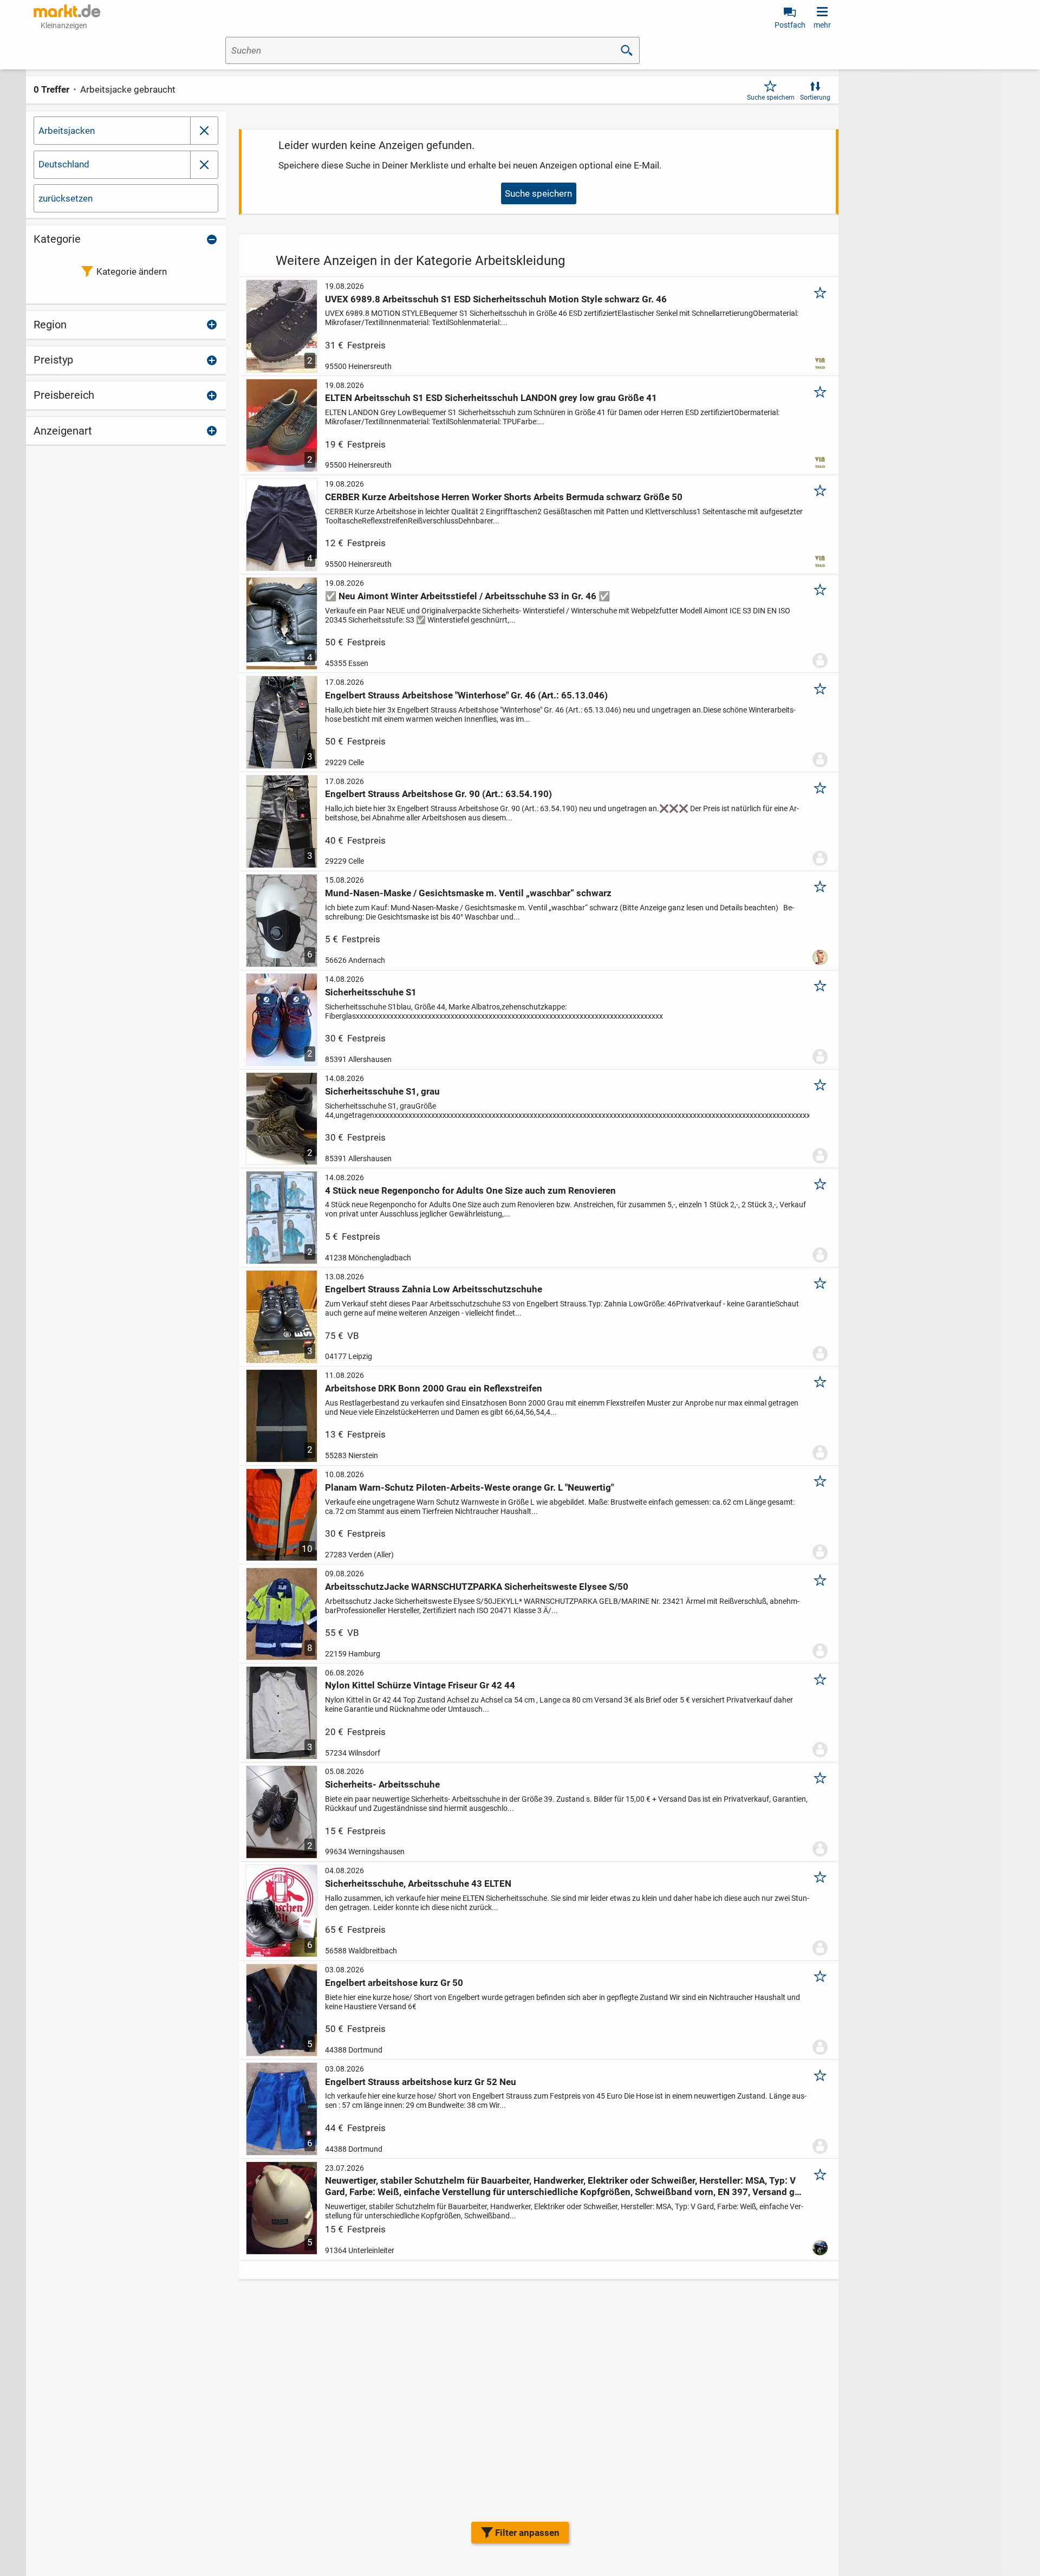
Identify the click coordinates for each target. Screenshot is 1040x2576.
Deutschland (64, 164)
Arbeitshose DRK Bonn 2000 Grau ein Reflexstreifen (434, 1388)
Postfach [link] (790, 25)
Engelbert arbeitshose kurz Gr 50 (394, 1983)
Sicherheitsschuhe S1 (371, 992)
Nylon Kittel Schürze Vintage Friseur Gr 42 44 (420, 1685)
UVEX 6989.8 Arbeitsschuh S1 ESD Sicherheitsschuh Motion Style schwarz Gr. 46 (496, 299)
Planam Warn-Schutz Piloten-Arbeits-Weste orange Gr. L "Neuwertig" (469, 1487)
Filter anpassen (527, 2533)
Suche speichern (771, 98)
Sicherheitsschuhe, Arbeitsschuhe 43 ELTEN (418, 1884)
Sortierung (815, 98)
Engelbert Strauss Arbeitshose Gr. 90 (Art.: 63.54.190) (438, 794)
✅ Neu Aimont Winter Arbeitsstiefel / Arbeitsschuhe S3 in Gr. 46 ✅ (467, 596)
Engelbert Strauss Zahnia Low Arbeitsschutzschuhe (434, 1289)
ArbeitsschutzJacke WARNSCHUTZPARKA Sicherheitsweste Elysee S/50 (477, 1587)
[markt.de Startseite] (67, 11)
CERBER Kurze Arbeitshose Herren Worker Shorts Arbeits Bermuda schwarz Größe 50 (504, 497)
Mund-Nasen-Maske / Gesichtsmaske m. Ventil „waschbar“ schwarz (468, 893)
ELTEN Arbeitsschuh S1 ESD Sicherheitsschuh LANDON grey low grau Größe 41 (491, 398)
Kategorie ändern (132, 271)
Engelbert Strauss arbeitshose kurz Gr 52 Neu (421, 2082)
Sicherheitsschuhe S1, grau (382, 1091)
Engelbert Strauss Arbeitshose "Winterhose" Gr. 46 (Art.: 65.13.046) (466, 695)
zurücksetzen (66, 198)
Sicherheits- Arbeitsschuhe (382, 1784)
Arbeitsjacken (67, 131)
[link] (204, 165)
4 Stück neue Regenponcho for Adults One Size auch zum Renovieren (470, 1190)
